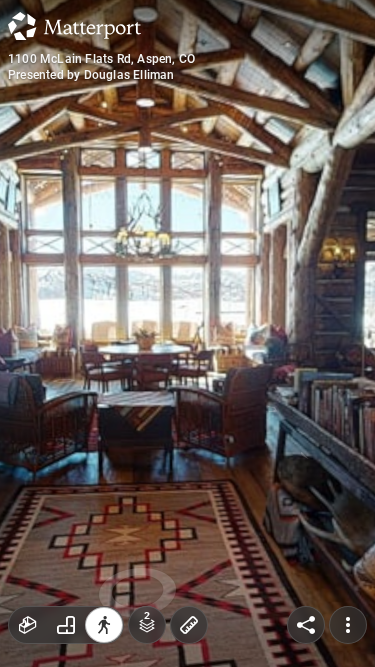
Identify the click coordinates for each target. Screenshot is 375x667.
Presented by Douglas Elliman (91, 75)
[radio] (28, 625)
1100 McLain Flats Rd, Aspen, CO (101, 59)
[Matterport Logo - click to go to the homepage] (74, 26)
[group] (66, 625)
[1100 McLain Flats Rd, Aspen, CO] (187, 333)
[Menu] (348, 625)
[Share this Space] (306, 625)
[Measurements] (189, 625)
